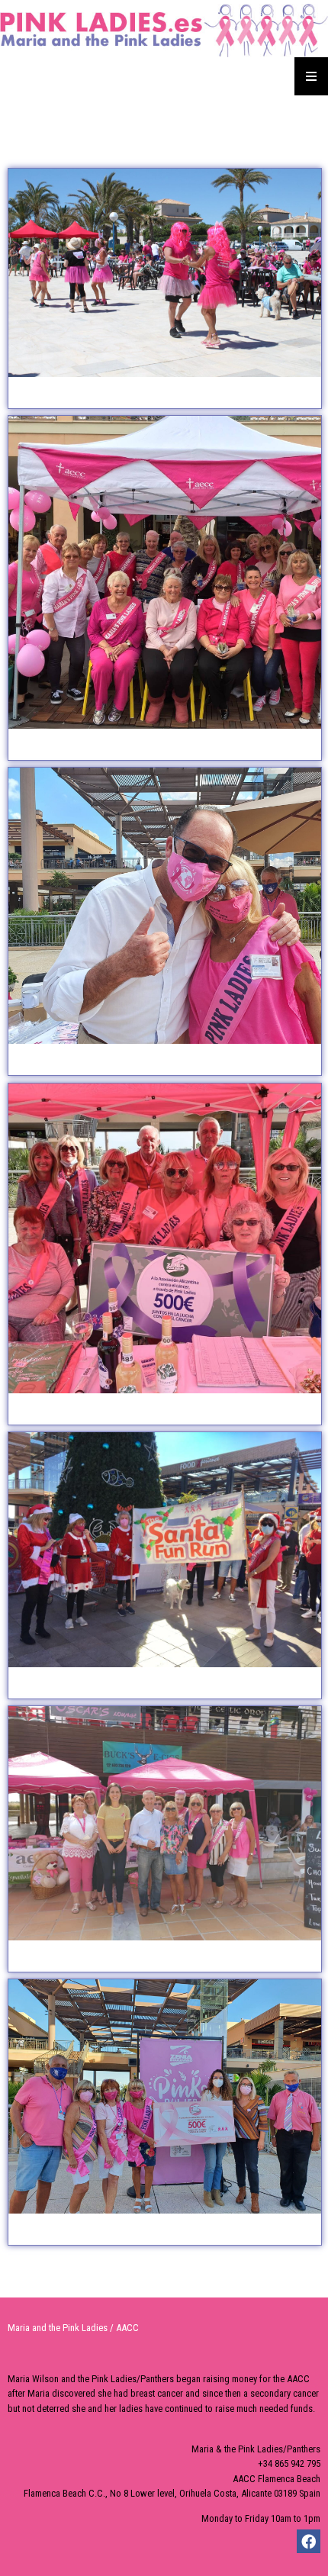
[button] (165, 288)
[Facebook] (309, 2541)
